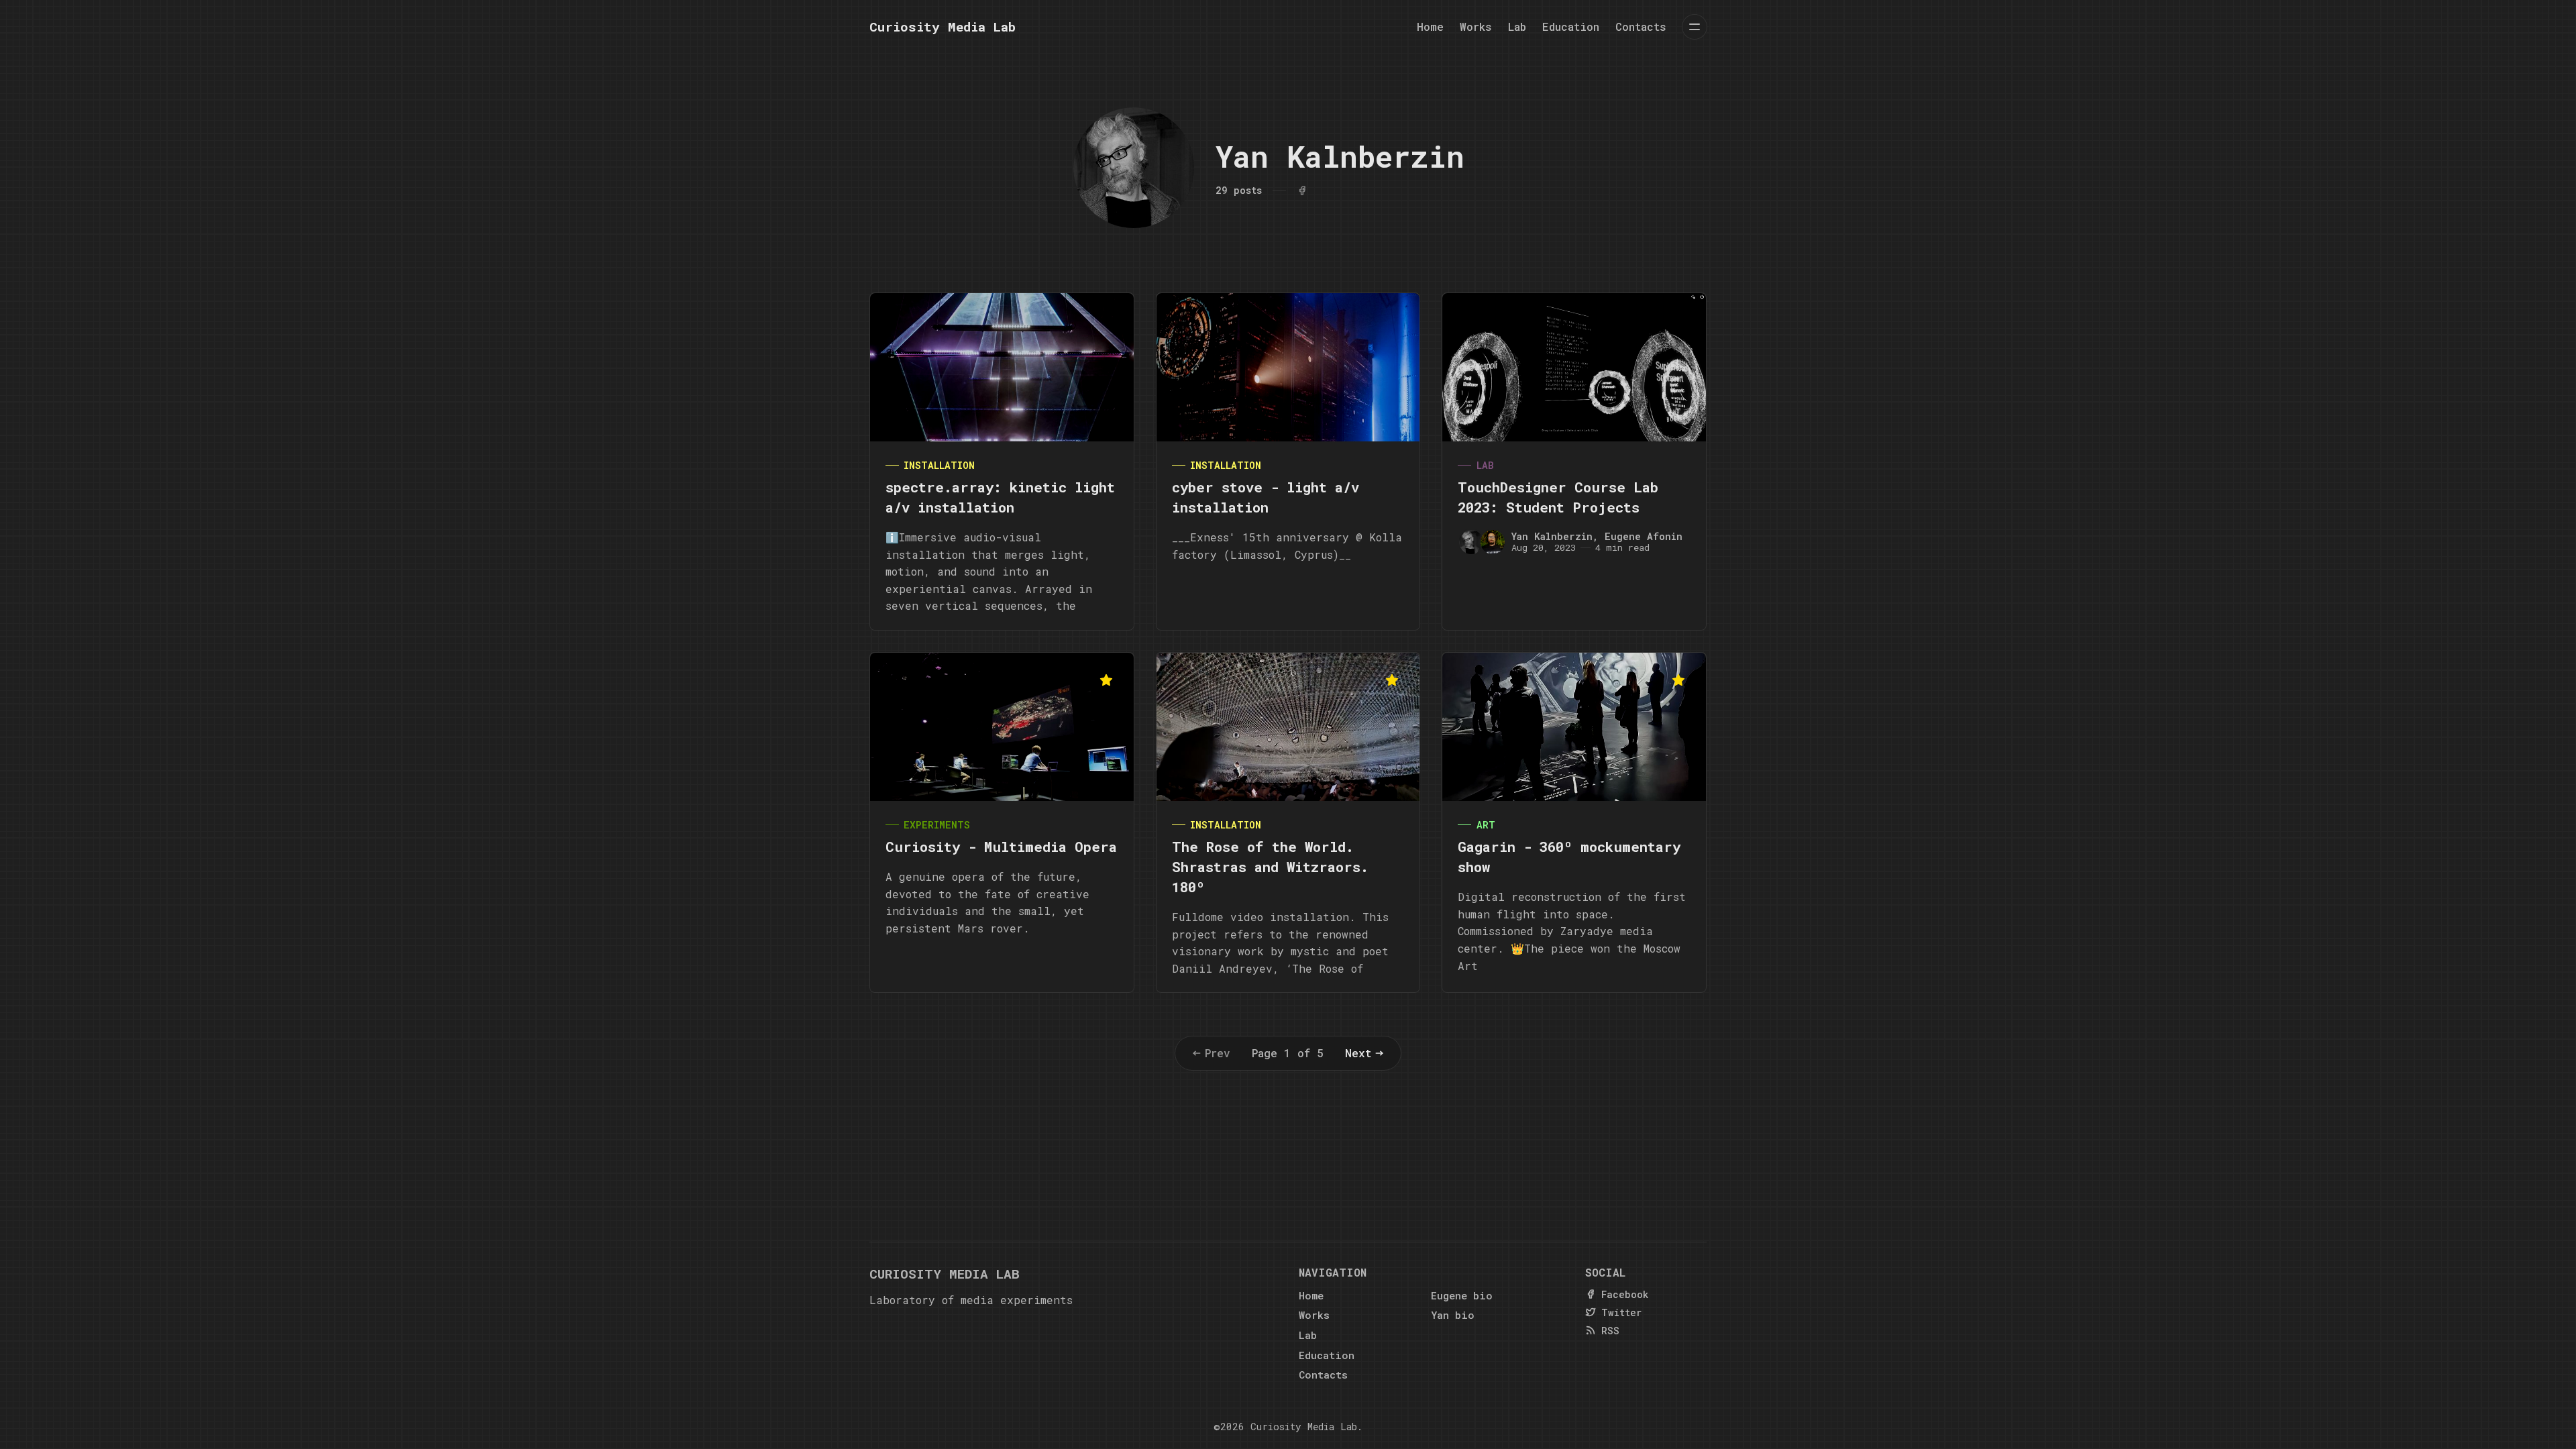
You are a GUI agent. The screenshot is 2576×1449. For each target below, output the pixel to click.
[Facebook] (1302, 191)
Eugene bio (1462, 1295)
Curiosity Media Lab (1304, 1427)
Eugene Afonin (1644, 536)
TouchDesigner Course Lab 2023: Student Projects (1558, 497)
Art (1486, 825)
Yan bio (1453, 1315)
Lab (1517, 26)
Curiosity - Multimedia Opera (1001, 847)
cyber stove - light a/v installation (1266, 497)
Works (1476, 26)
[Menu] (1695, 27)
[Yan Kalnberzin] (1471, 542)
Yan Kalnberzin (1552, 536)
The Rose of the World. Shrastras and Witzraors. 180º (1270, 867)
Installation (939, 465)
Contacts (1641, 26)
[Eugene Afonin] (1493, 542)
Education (1571, 26)
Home (1430, 26)
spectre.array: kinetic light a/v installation (1000, 497)
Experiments (937, 825)
